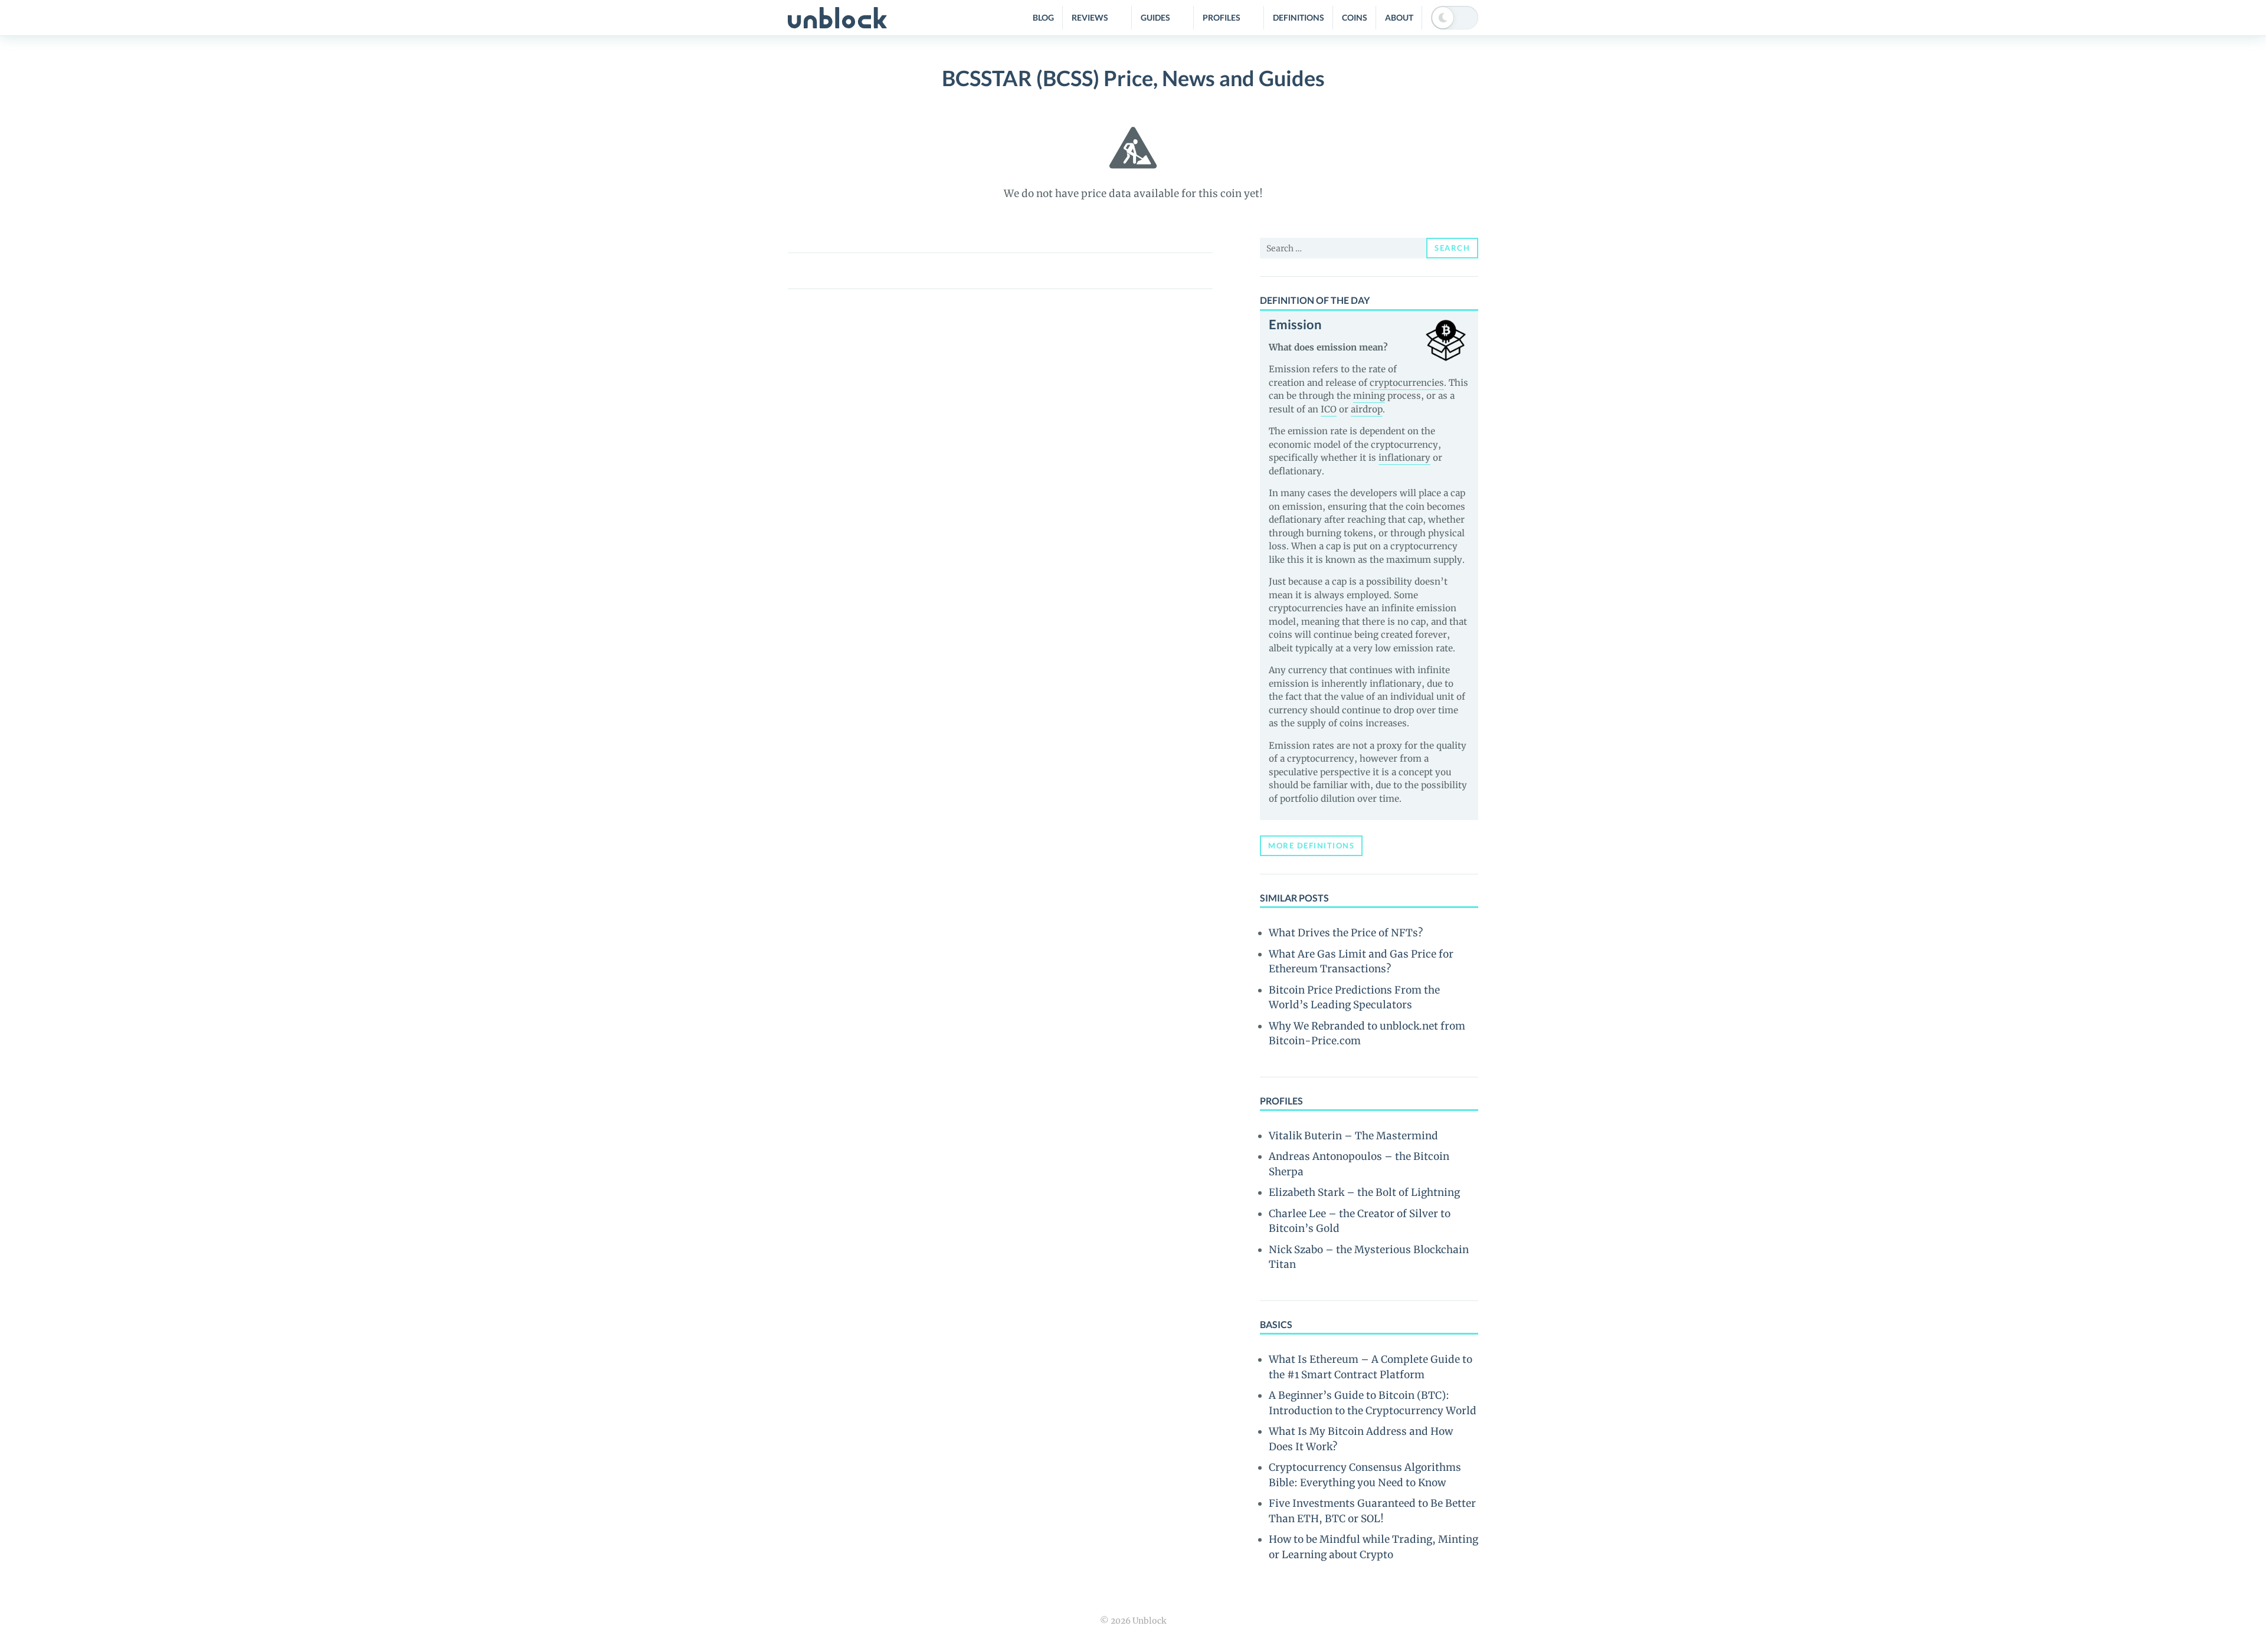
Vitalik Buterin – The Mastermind (1353, 1136)
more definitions (1311, 845)
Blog (1043, 17)
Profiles (1222, 17)
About (1399, 17)
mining (1369, 396)
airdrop (1367, 409)
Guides (1155, 17)
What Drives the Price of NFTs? (1346, 933)
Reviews (1090, 17)
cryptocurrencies (1407, 383)
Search (1452, 248)
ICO (1329, 409)
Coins (1355, 17)
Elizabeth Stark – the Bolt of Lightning (1364, 1192)
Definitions (1299, 17)
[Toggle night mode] (1455, 18)
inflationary (1404, 458)
